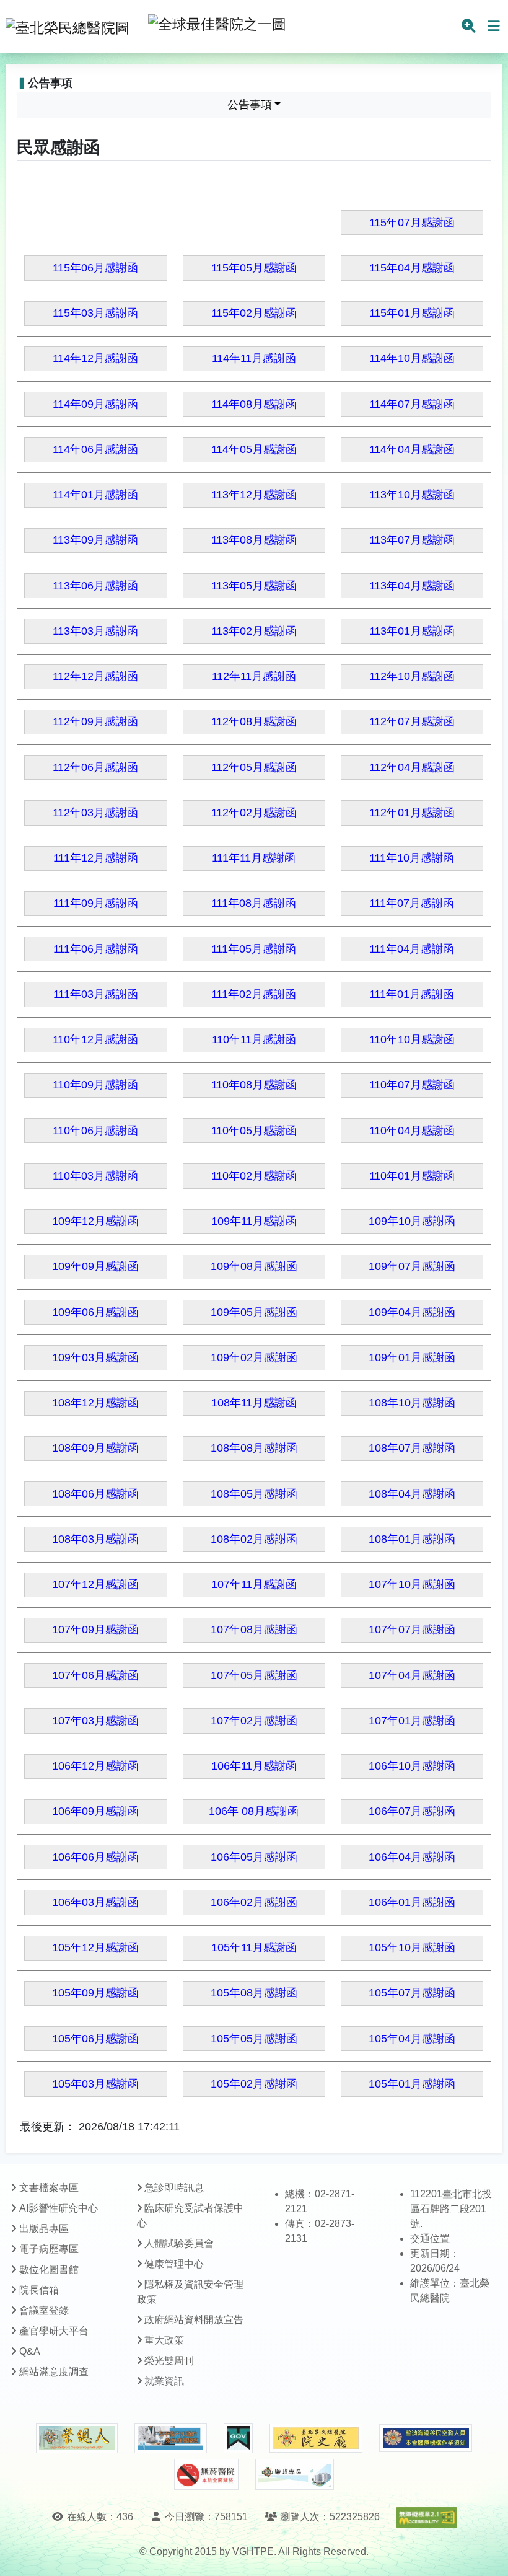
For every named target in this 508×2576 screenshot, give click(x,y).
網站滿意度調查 (54, 2372)
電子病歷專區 (49, 2249)
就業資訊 (164, 2381)
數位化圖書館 (49, 2269)
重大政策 (164, 2340)
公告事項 (250, 105)
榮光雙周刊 (169, 2361)
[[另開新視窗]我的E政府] (238, 2438)
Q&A (30, 2351)
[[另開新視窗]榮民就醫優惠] (170, 2438)
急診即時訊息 (174, 2188)
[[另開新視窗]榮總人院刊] (77, 2438)
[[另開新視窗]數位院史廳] (316, 2438)
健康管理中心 (174, 2264)
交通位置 (430, 2239)
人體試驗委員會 (179, 2243)
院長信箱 (39, 2290)
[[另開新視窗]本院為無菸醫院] (206, 2474)
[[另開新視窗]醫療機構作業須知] (426, 2438)
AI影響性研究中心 (59, 2208)
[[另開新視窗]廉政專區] (295, 2474)
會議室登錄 (44, 2310)
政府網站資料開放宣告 (194, 2320)
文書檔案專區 (49, 2188)
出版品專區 (44, 2229)
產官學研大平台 (54, 2331)
